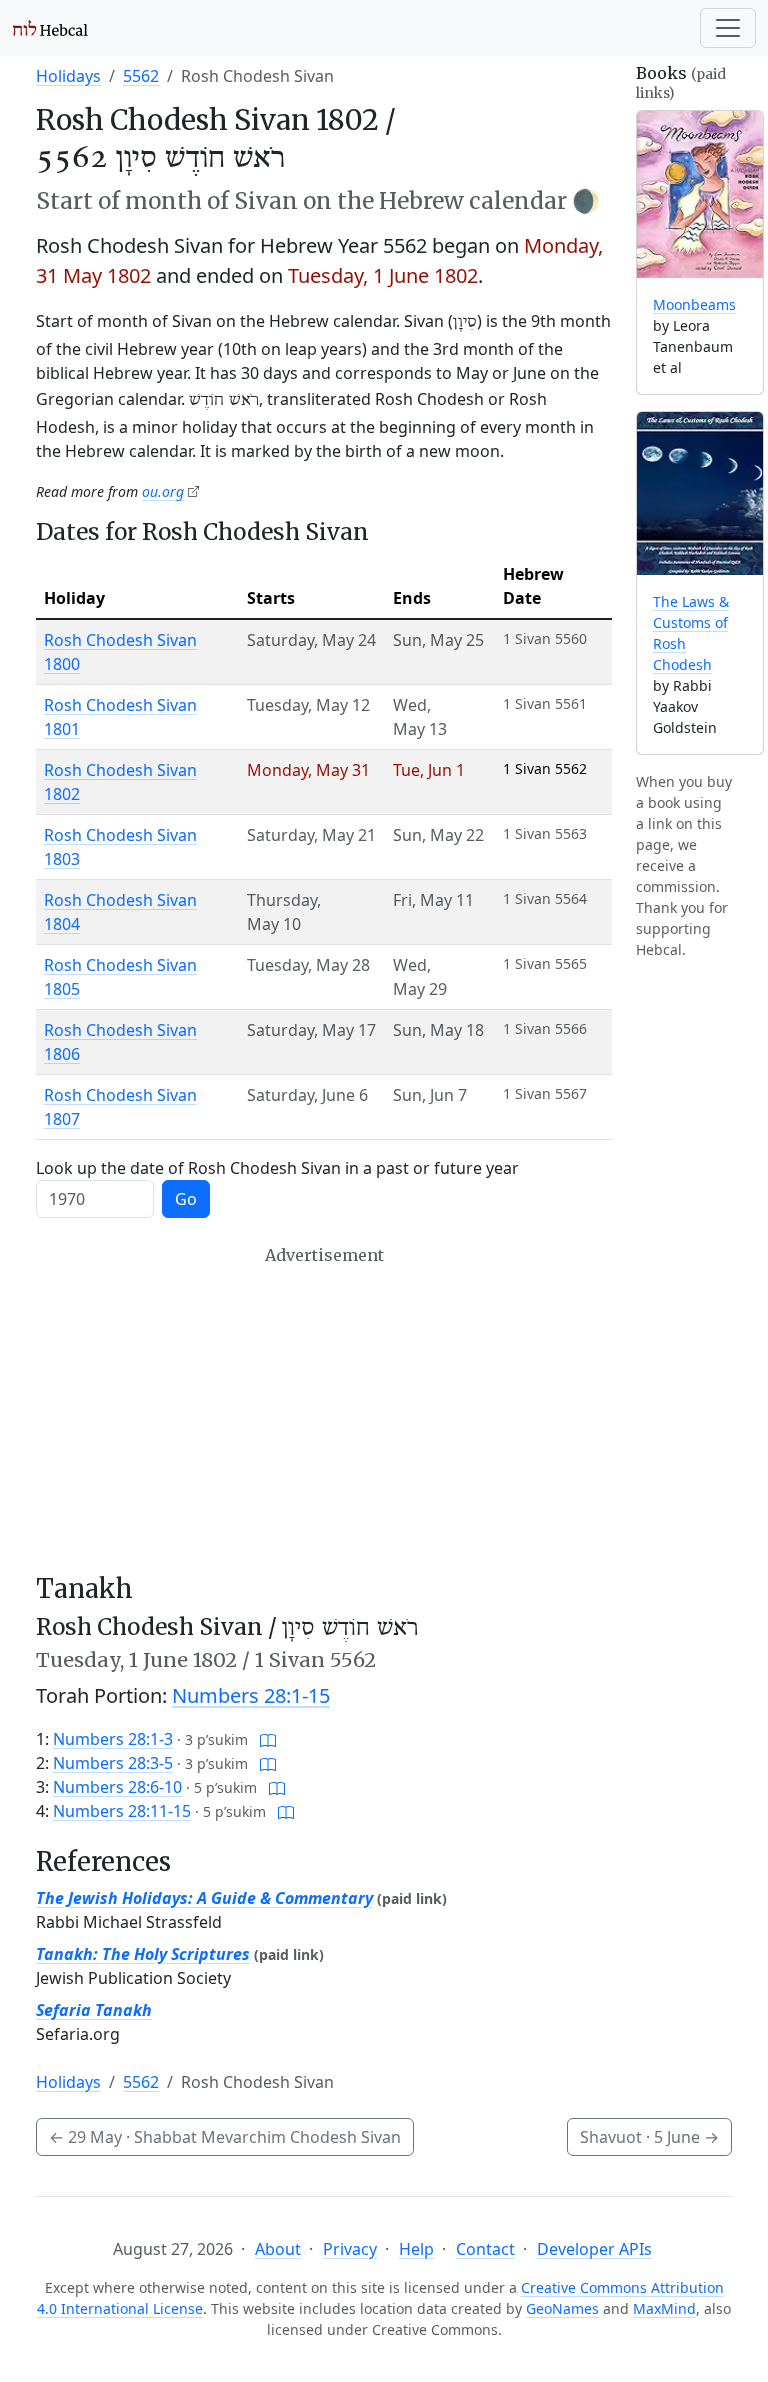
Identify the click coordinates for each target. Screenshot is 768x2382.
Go (186, 1199)
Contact (485, 2249)
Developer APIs (594, 2249)
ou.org (163, 491)
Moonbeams (694, 304)
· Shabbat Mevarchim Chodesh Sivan (225, 2137)
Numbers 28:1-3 (113, 1739)
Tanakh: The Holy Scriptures (143, 1954)
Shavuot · (649, 2137)
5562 (141, 76)
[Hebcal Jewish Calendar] (50, 28)
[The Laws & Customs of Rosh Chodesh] (700, 493)
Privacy (350, 2249)
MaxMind (664, 2308)
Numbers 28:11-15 (122, 1811)
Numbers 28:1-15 (251, 1695)
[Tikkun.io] (268, 1739)
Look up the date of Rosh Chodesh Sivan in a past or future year (277, 1168)
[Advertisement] (324, 1410)
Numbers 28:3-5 (113, 1763)
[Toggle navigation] (728, 28)
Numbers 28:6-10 (117, 1787)
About (278, 2249)
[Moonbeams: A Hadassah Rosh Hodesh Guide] (700, 194)
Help (416, 2249)
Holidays (68, 76)
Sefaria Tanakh (94, 2010)
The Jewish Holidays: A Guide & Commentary (204, 1898)
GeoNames (562, 2308)
